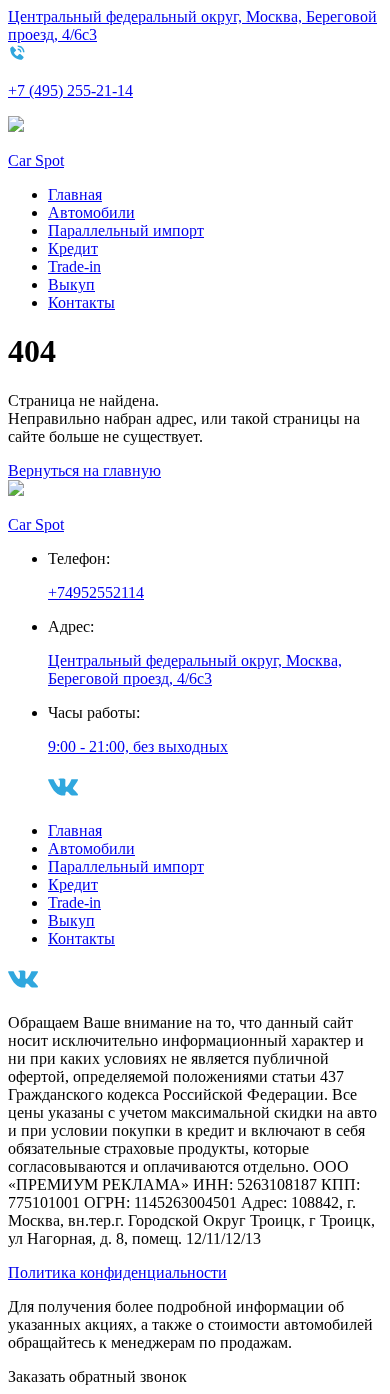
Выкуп (71, 284)
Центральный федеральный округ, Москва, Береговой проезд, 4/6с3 (195, 669)
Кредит (73, 248)
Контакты (81, 302)
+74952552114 (96, 592)
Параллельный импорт (126, 230)
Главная (75, 194)
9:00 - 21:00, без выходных (138, 746)
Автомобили (91, 212)
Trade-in (74, 266)
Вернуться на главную (84, 470)
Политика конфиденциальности (117, 1272)
